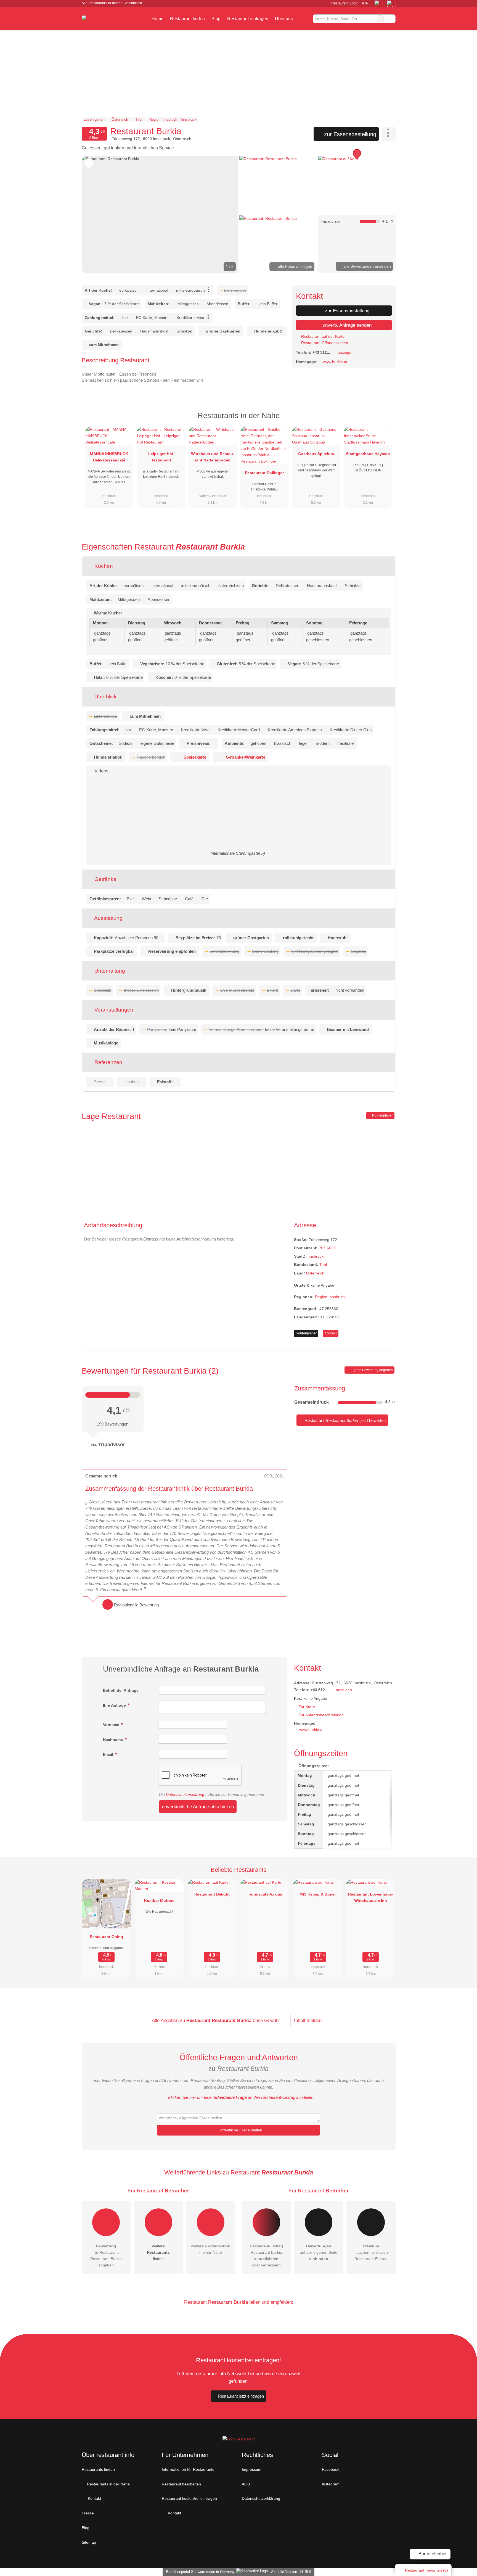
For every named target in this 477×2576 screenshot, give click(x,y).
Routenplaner (382, 1115)
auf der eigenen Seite (319, 2252)
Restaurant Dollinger (264, 473)
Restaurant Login (344, 3)
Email (109, 1754)
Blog (216, 19)
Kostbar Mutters (159, 1901)
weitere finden (158, 2252)
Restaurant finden (187, 19)
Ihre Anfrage (115, 1705)
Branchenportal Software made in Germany (199, 2572)
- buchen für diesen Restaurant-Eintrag (371, 2252)
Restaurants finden (98, 2469)
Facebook (331, 2469)
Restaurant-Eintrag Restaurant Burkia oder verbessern (266, 2256)
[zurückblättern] (96, 215)
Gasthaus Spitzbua (316, 454)
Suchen (391, 19)
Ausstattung (108, 918)
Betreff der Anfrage (121, 1690)
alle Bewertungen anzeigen (367, 266)
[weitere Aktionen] (389, 134)
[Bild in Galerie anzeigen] (278, 185)
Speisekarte (195, 757)
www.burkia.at (335, 362)
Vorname (112, 1725)
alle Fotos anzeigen (295, 266)
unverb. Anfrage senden (346, 325)
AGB (246, 2484)
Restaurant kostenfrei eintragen (189, 2498)
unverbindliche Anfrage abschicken (198, 1807)
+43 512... (321, 352)
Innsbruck (315, 1256)
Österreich (315, 1273)
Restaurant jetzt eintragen (241, 2396)
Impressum (252, 2469)
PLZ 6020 (327, 1248)
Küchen (103, 566)
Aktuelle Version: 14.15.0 (291, 2572)
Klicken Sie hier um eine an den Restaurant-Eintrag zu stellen (241, 2097)
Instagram (331, 2484)
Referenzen (108, 1062)
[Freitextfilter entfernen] (380, 19)
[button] (160, 215)
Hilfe (364, 3)
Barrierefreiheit (432, 2554)
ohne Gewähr (267, 2020)
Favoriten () (426, 2570)
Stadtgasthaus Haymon (368, 454)
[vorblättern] (224, 215)
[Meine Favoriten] (304, 19)
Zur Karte (307, 1707)
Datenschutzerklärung (185, 1794)
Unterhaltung (109, 971)
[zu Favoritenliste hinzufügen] (89, 163)
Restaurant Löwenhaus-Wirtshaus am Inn (371, 1897)
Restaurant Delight (212, 1894)
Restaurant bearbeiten (181, 2484)
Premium (384, 420)
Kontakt (331, 1333)
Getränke (105, 879)
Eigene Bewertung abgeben (371, 1370)
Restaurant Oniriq (106, 1937)
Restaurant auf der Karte (322, 336)
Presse (88, 2513)
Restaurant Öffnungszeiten (324, 343)
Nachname (113, 1740)
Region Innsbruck (330, 1297)
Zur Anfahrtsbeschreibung (321, 1715)
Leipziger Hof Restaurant (161, 457)
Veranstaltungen (113, 1010)
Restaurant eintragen (248, 19)
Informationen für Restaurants (188, 2469)
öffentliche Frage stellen (241, 2130)
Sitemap (89, 2542)
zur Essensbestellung (349, 134)
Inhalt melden (308, 2020)
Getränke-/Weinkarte (246, 757)
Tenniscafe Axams (265, 1894)
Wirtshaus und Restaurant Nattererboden (213, 457)
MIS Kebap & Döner (318, 1894)
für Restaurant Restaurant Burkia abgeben (106, 2256)
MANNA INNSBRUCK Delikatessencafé (109, 457)
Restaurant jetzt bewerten (344, 1420)
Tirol (323, 1265)
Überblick (105, 697)
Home (157, 19)
